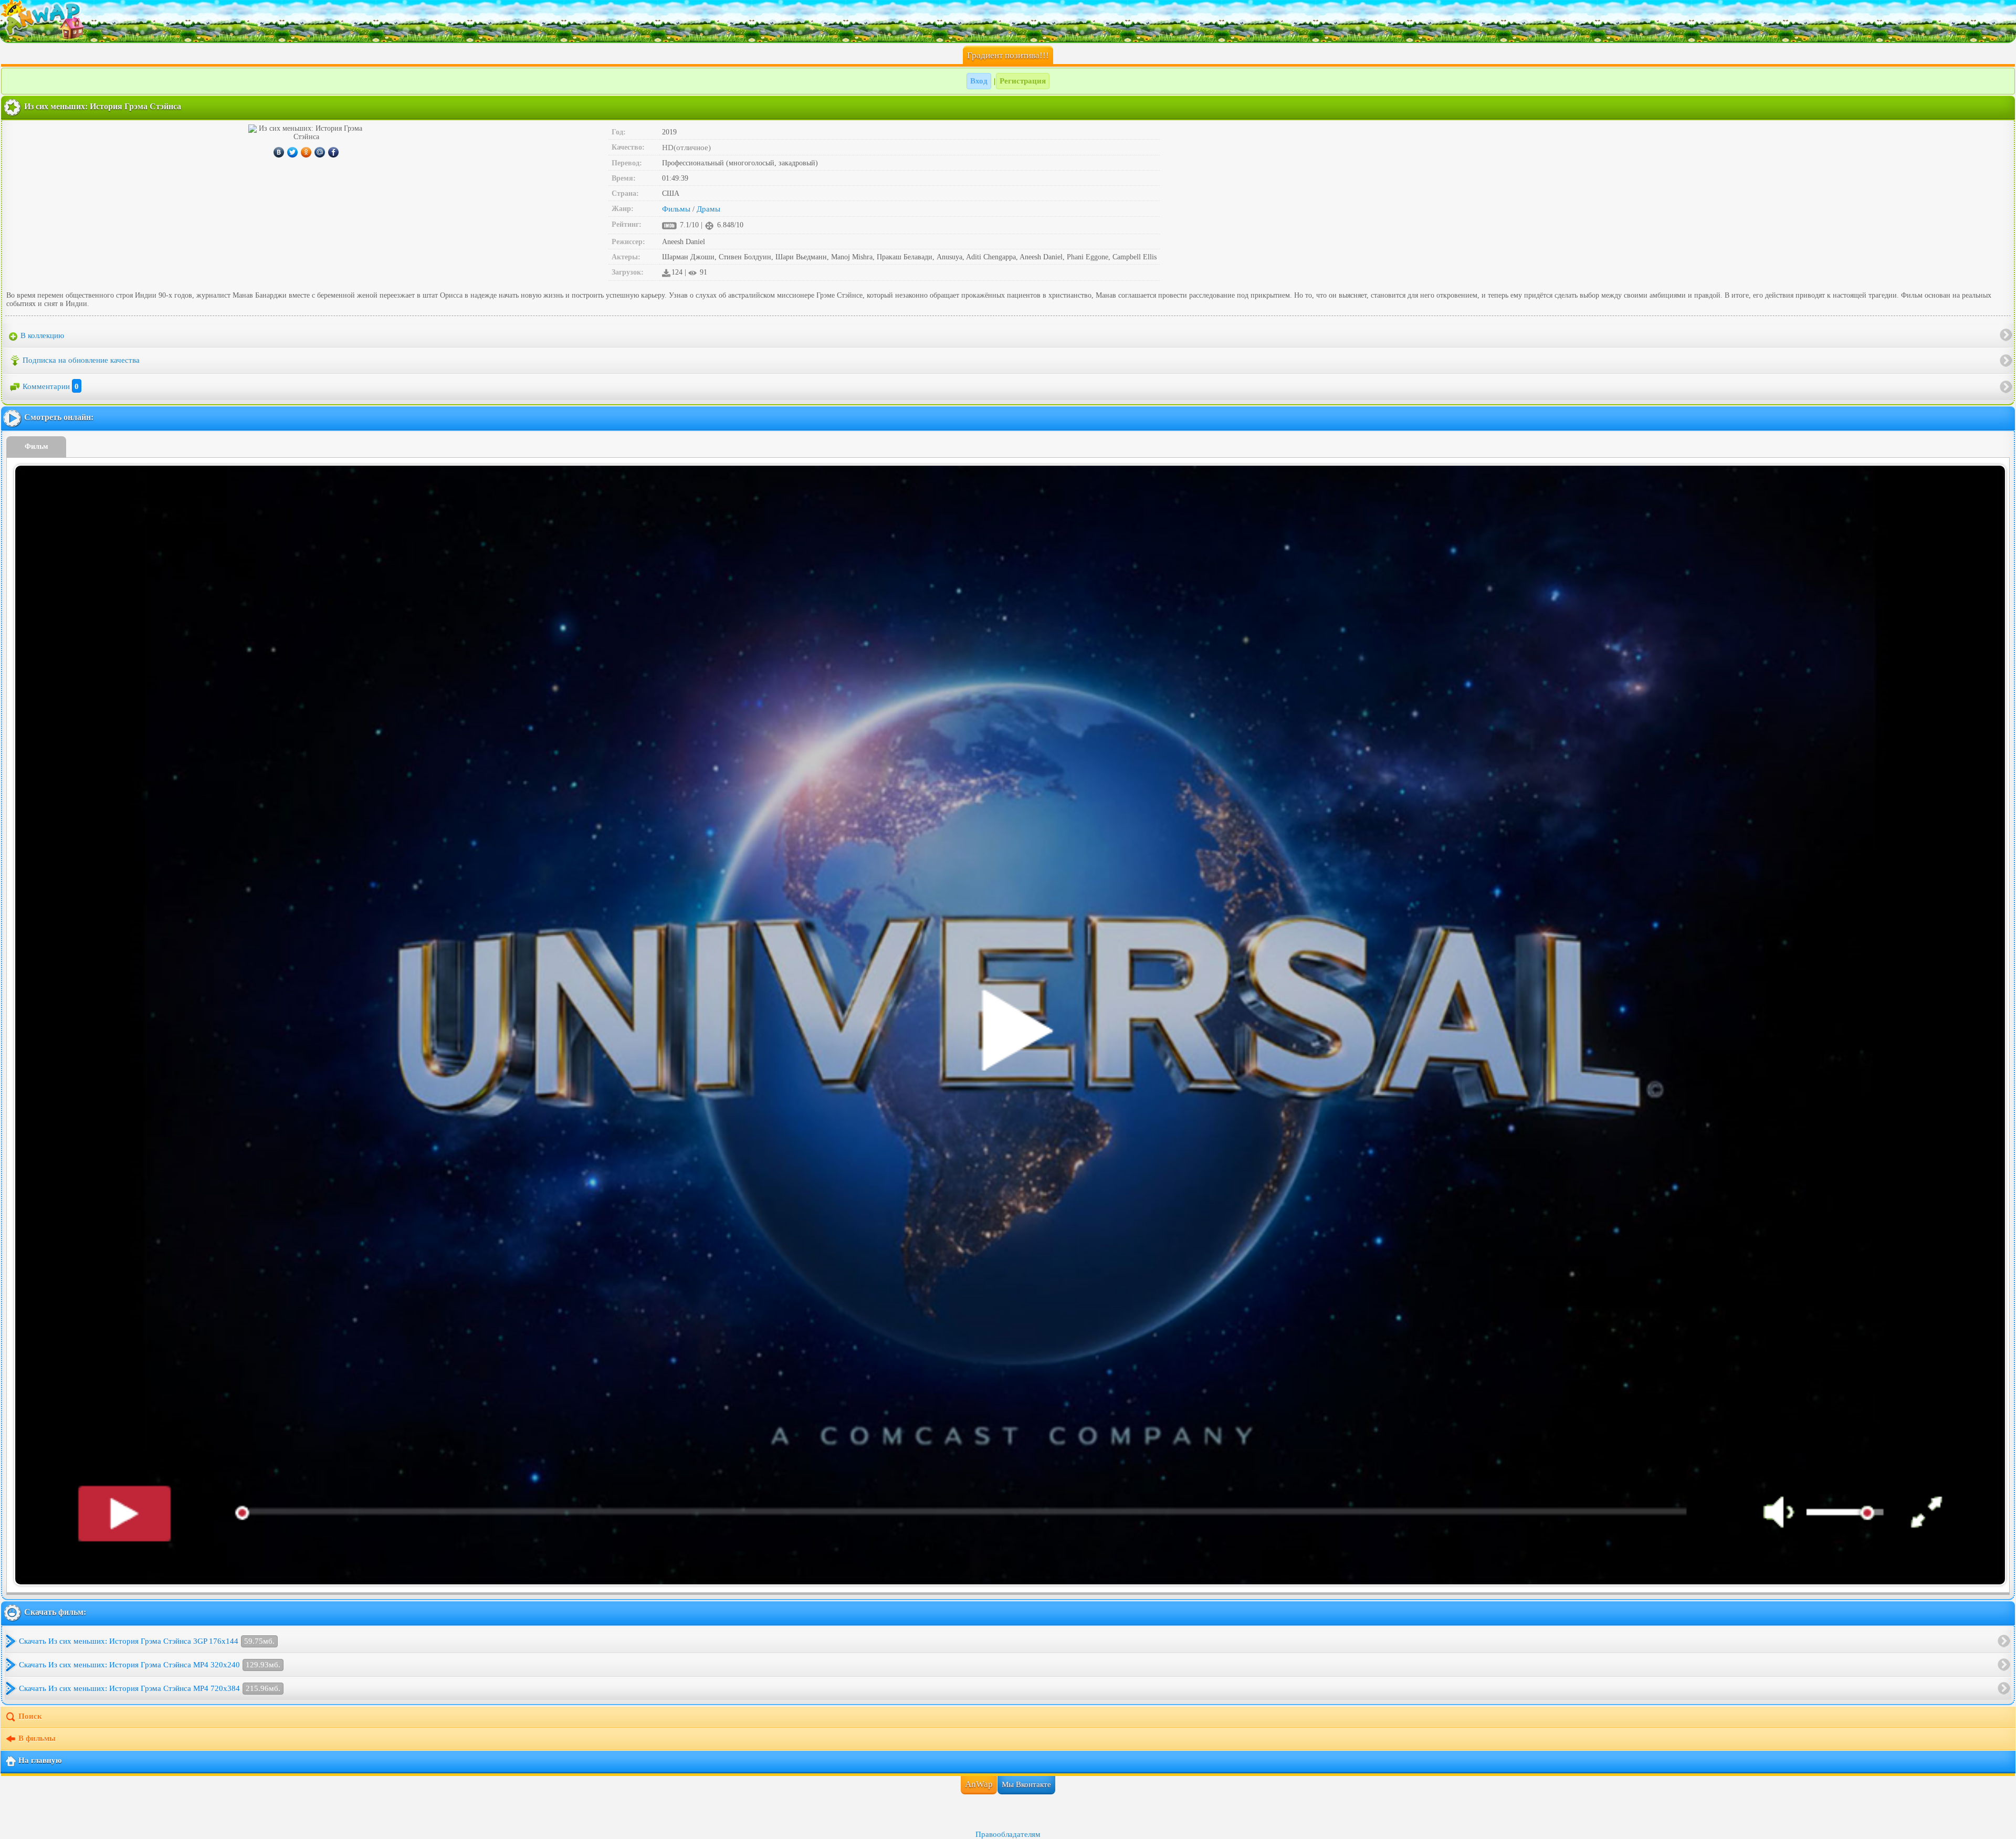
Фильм (36, 446)
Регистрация (1023, 81)
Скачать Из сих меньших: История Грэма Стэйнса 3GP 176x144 (147, 1641)
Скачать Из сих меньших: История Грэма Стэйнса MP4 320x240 (150, 1665)
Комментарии (51, 386)
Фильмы (676, 209)
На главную (40, 1760)
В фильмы (37, 1738)
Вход (979, 81)
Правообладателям (1008, 1834)
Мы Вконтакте (1026, 1784)
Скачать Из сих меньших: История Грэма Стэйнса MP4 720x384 (150, 1688)
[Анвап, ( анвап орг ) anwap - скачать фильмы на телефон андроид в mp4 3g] (1008, 21)
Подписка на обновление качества (81, 360)
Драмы (708, 209)
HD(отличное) (686, 148)
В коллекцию (41, 335)
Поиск (30, 1716)
